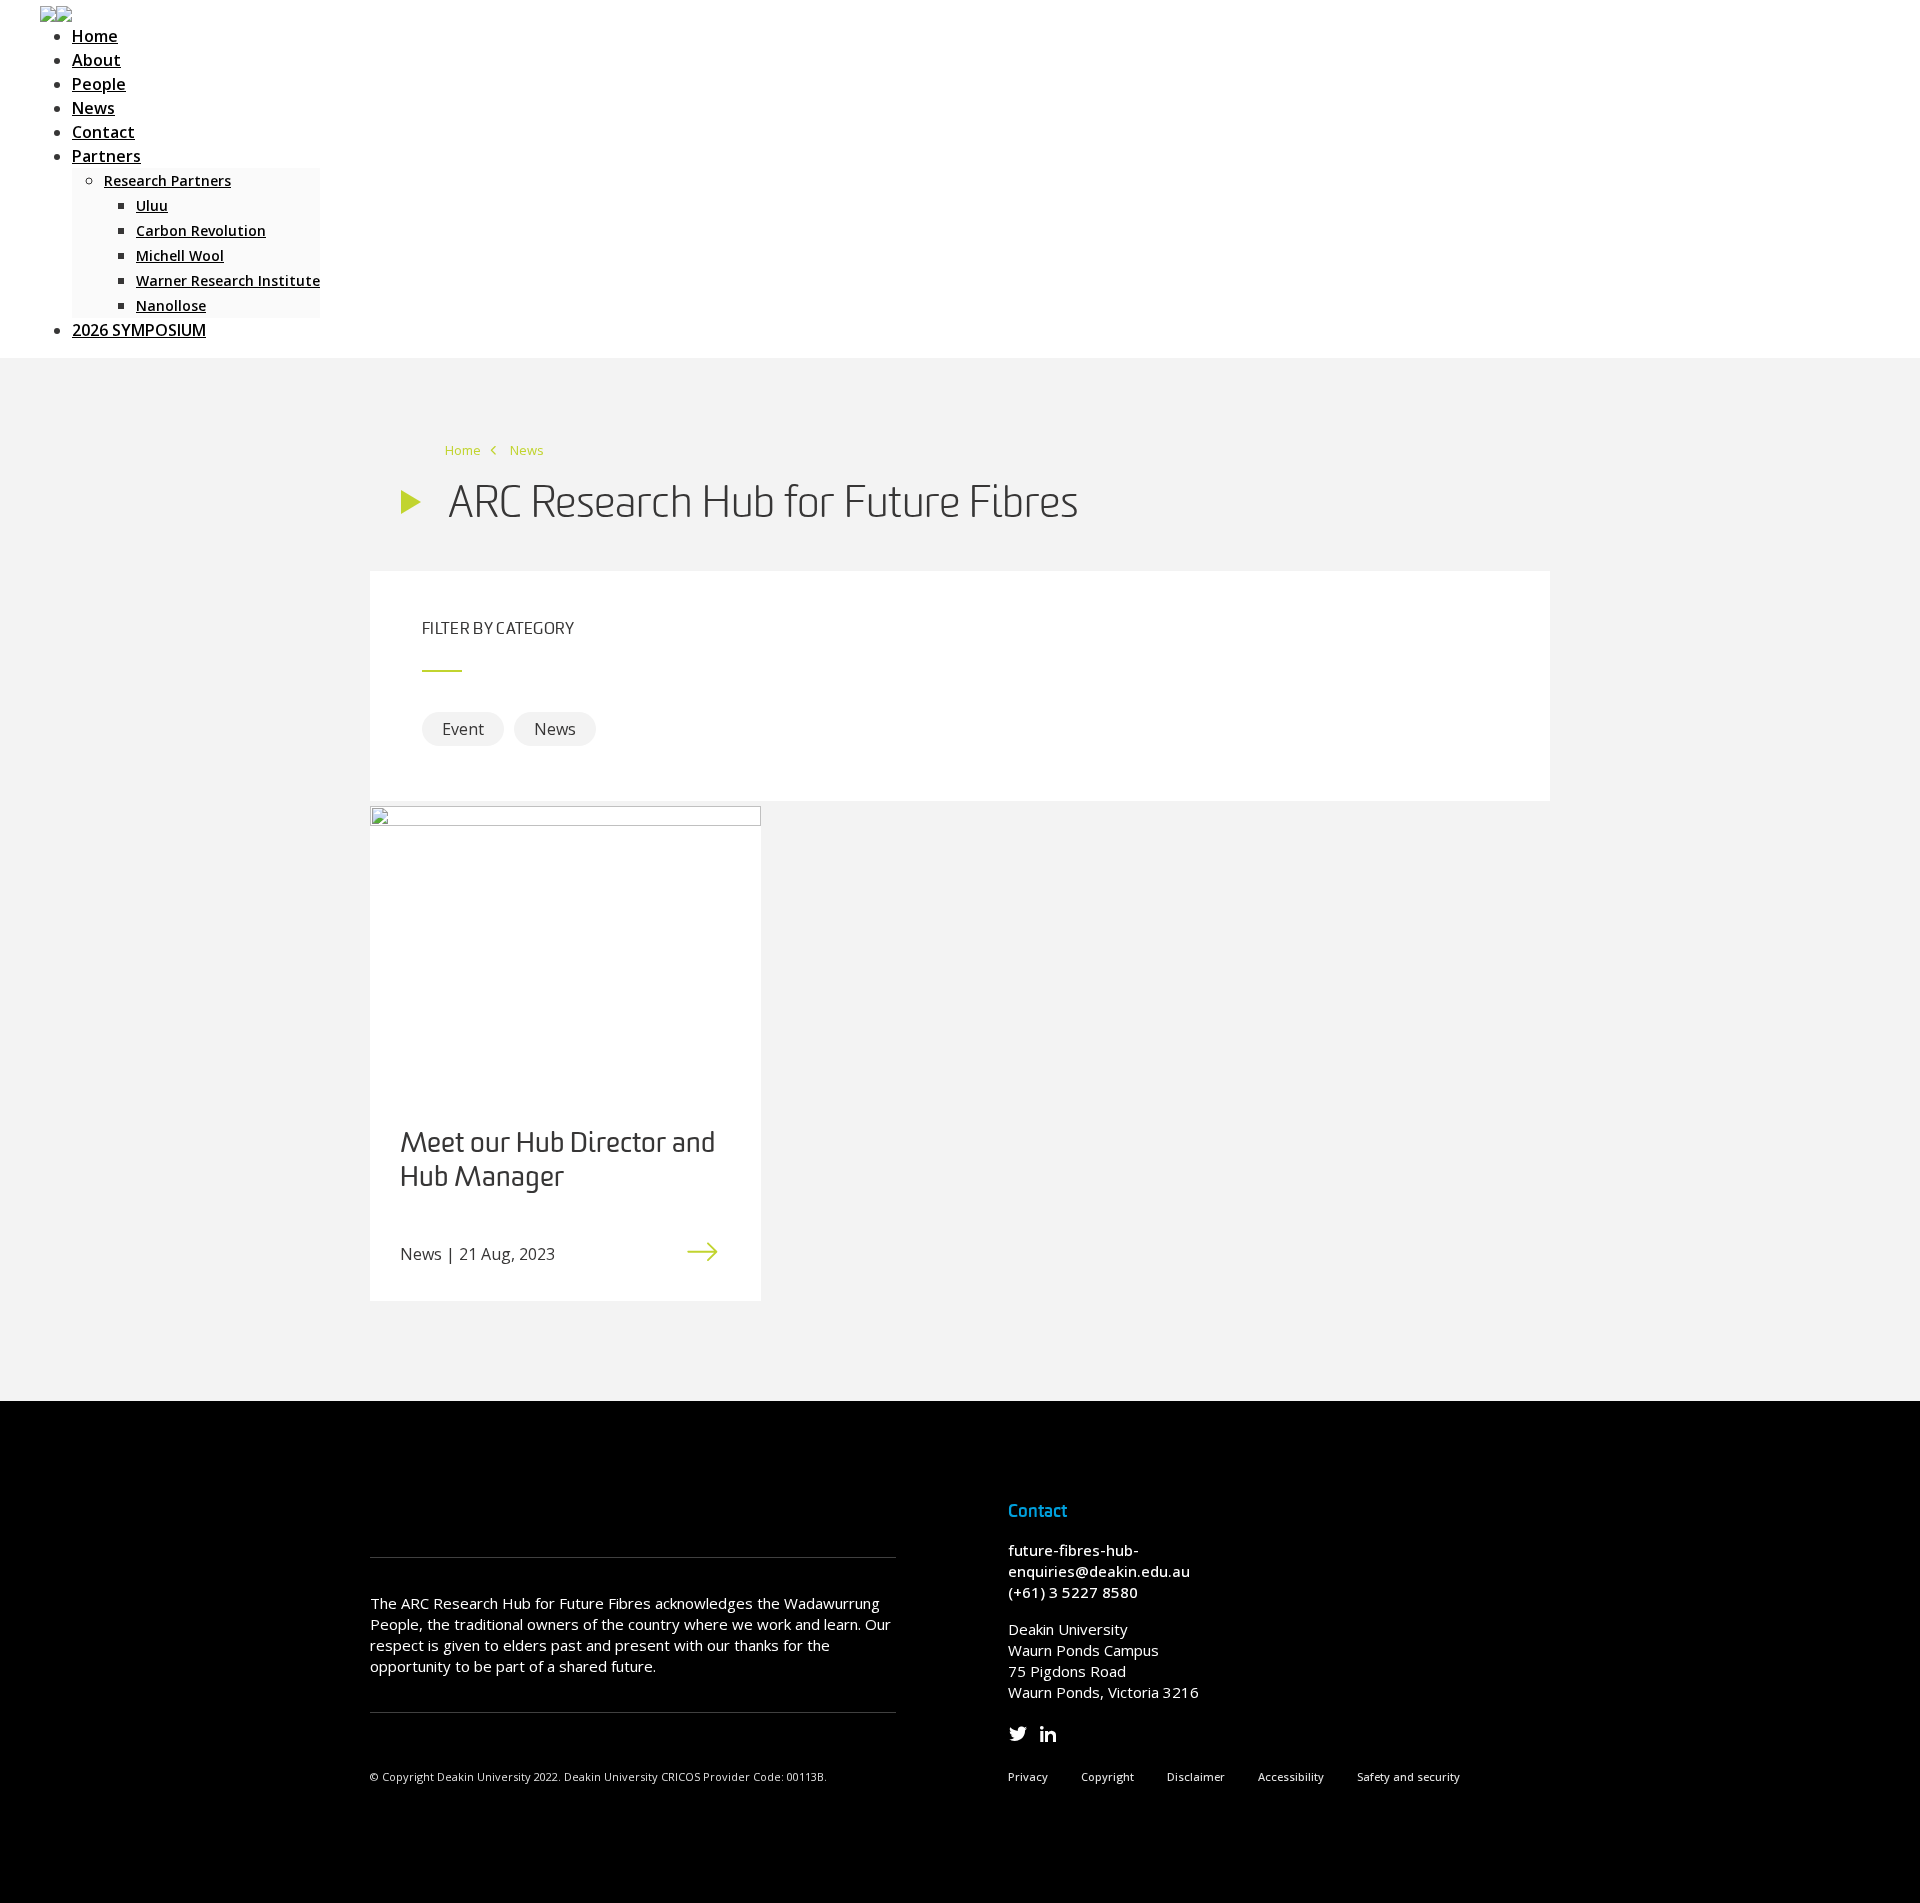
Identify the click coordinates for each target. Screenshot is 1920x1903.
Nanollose (171, 305)
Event (463, 729)
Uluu (152, 205)
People (99, 84)
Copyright (1107, 1776)
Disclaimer (1196, 1776)
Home (95, 36)
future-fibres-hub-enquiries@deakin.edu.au (1099, 1560)
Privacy (1028, 1776)
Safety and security (1408, 1776)
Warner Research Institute (228, 280)
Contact (103, 132)
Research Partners (167, 180)
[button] (56, 12)
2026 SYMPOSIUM (139, 330)
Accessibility (1291, 1776)
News (93, 108)
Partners (106, 156)
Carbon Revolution (201, 230)
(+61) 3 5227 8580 (1073, 1592)
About (96, 60)
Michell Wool (180, 255)
